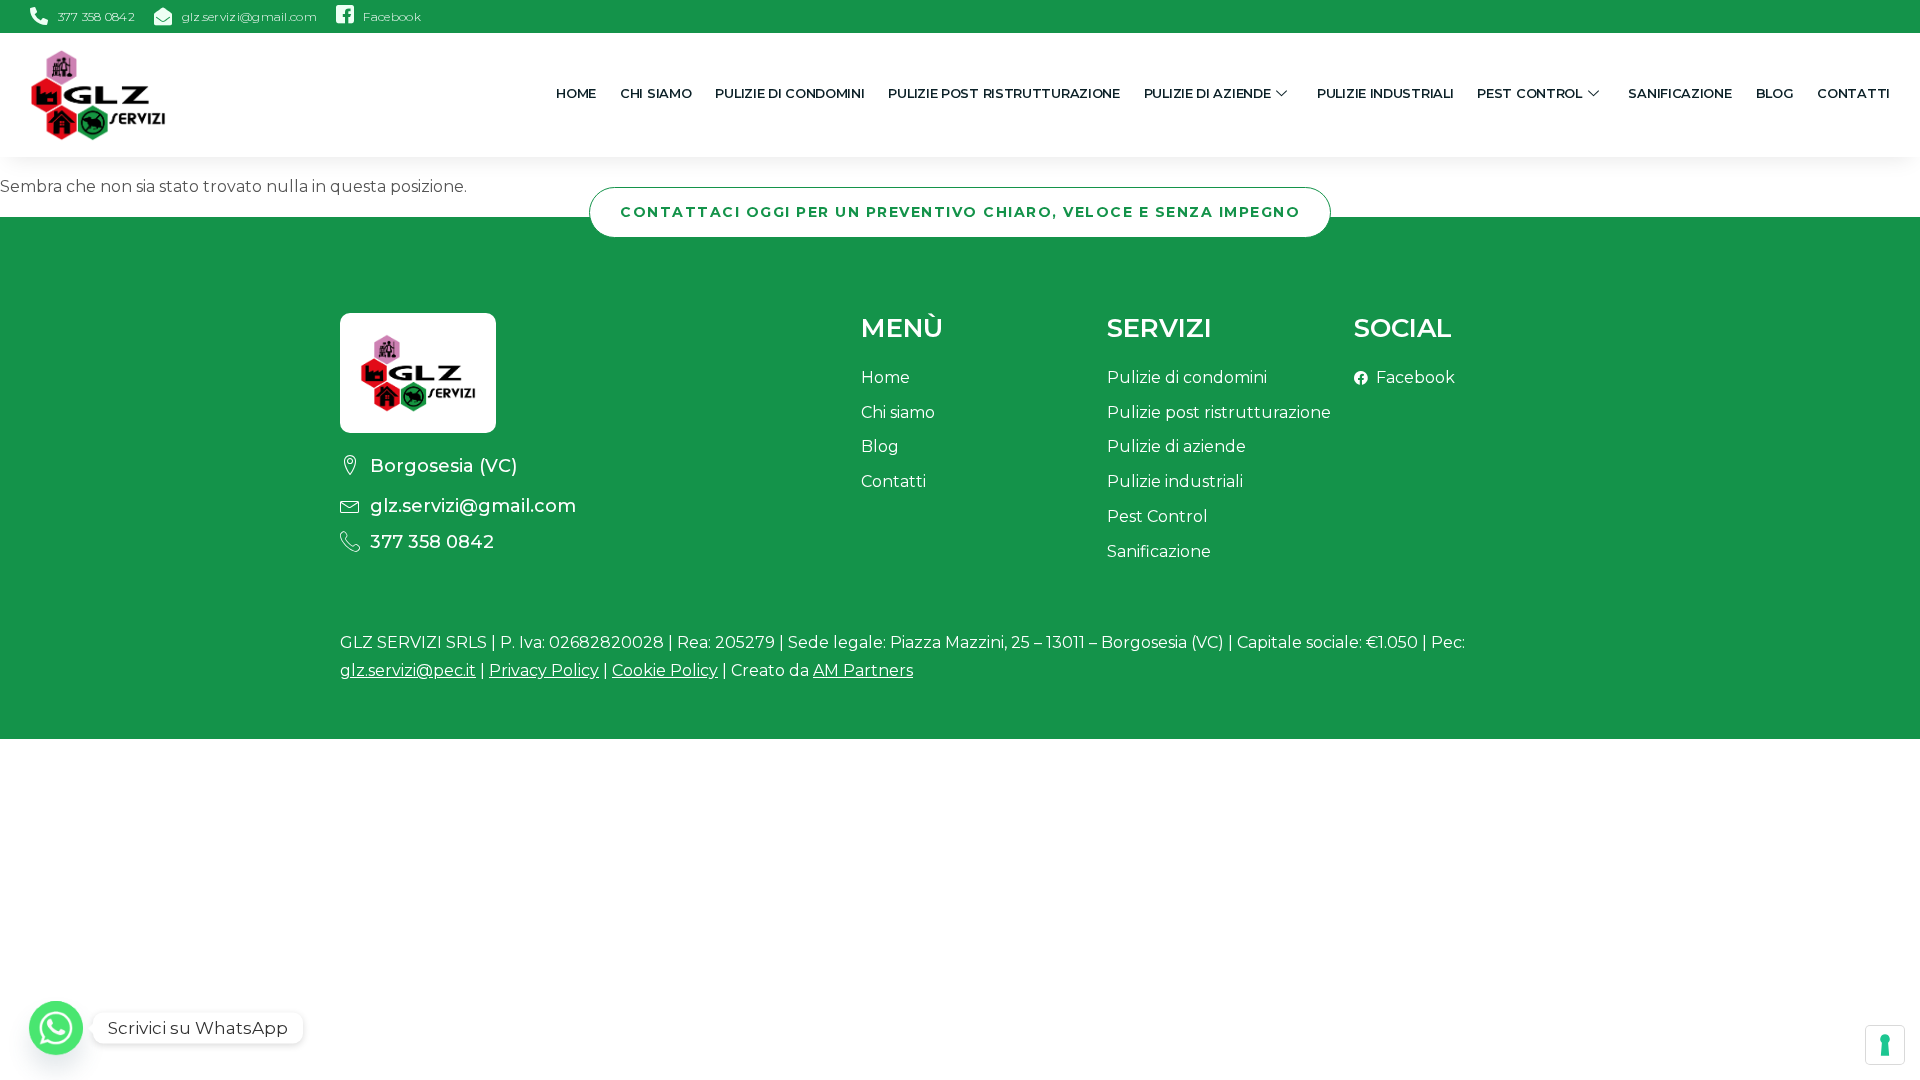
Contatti (1853, 93)
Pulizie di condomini (789, 93)
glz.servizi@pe (408, 670)
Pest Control (1529, 93)
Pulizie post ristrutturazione (1003, 93)
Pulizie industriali (1385, 93)
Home (576, 93)
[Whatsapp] (56, 1028)
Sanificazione (1679, 93)
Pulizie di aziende (1207, 93)
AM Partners (863, 670)
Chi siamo (655, 93)
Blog (1775, 93)
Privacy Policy (544, 670)
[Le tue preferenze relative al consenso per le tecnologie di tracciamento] (1885, 1045)
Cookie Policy (665, 670)
